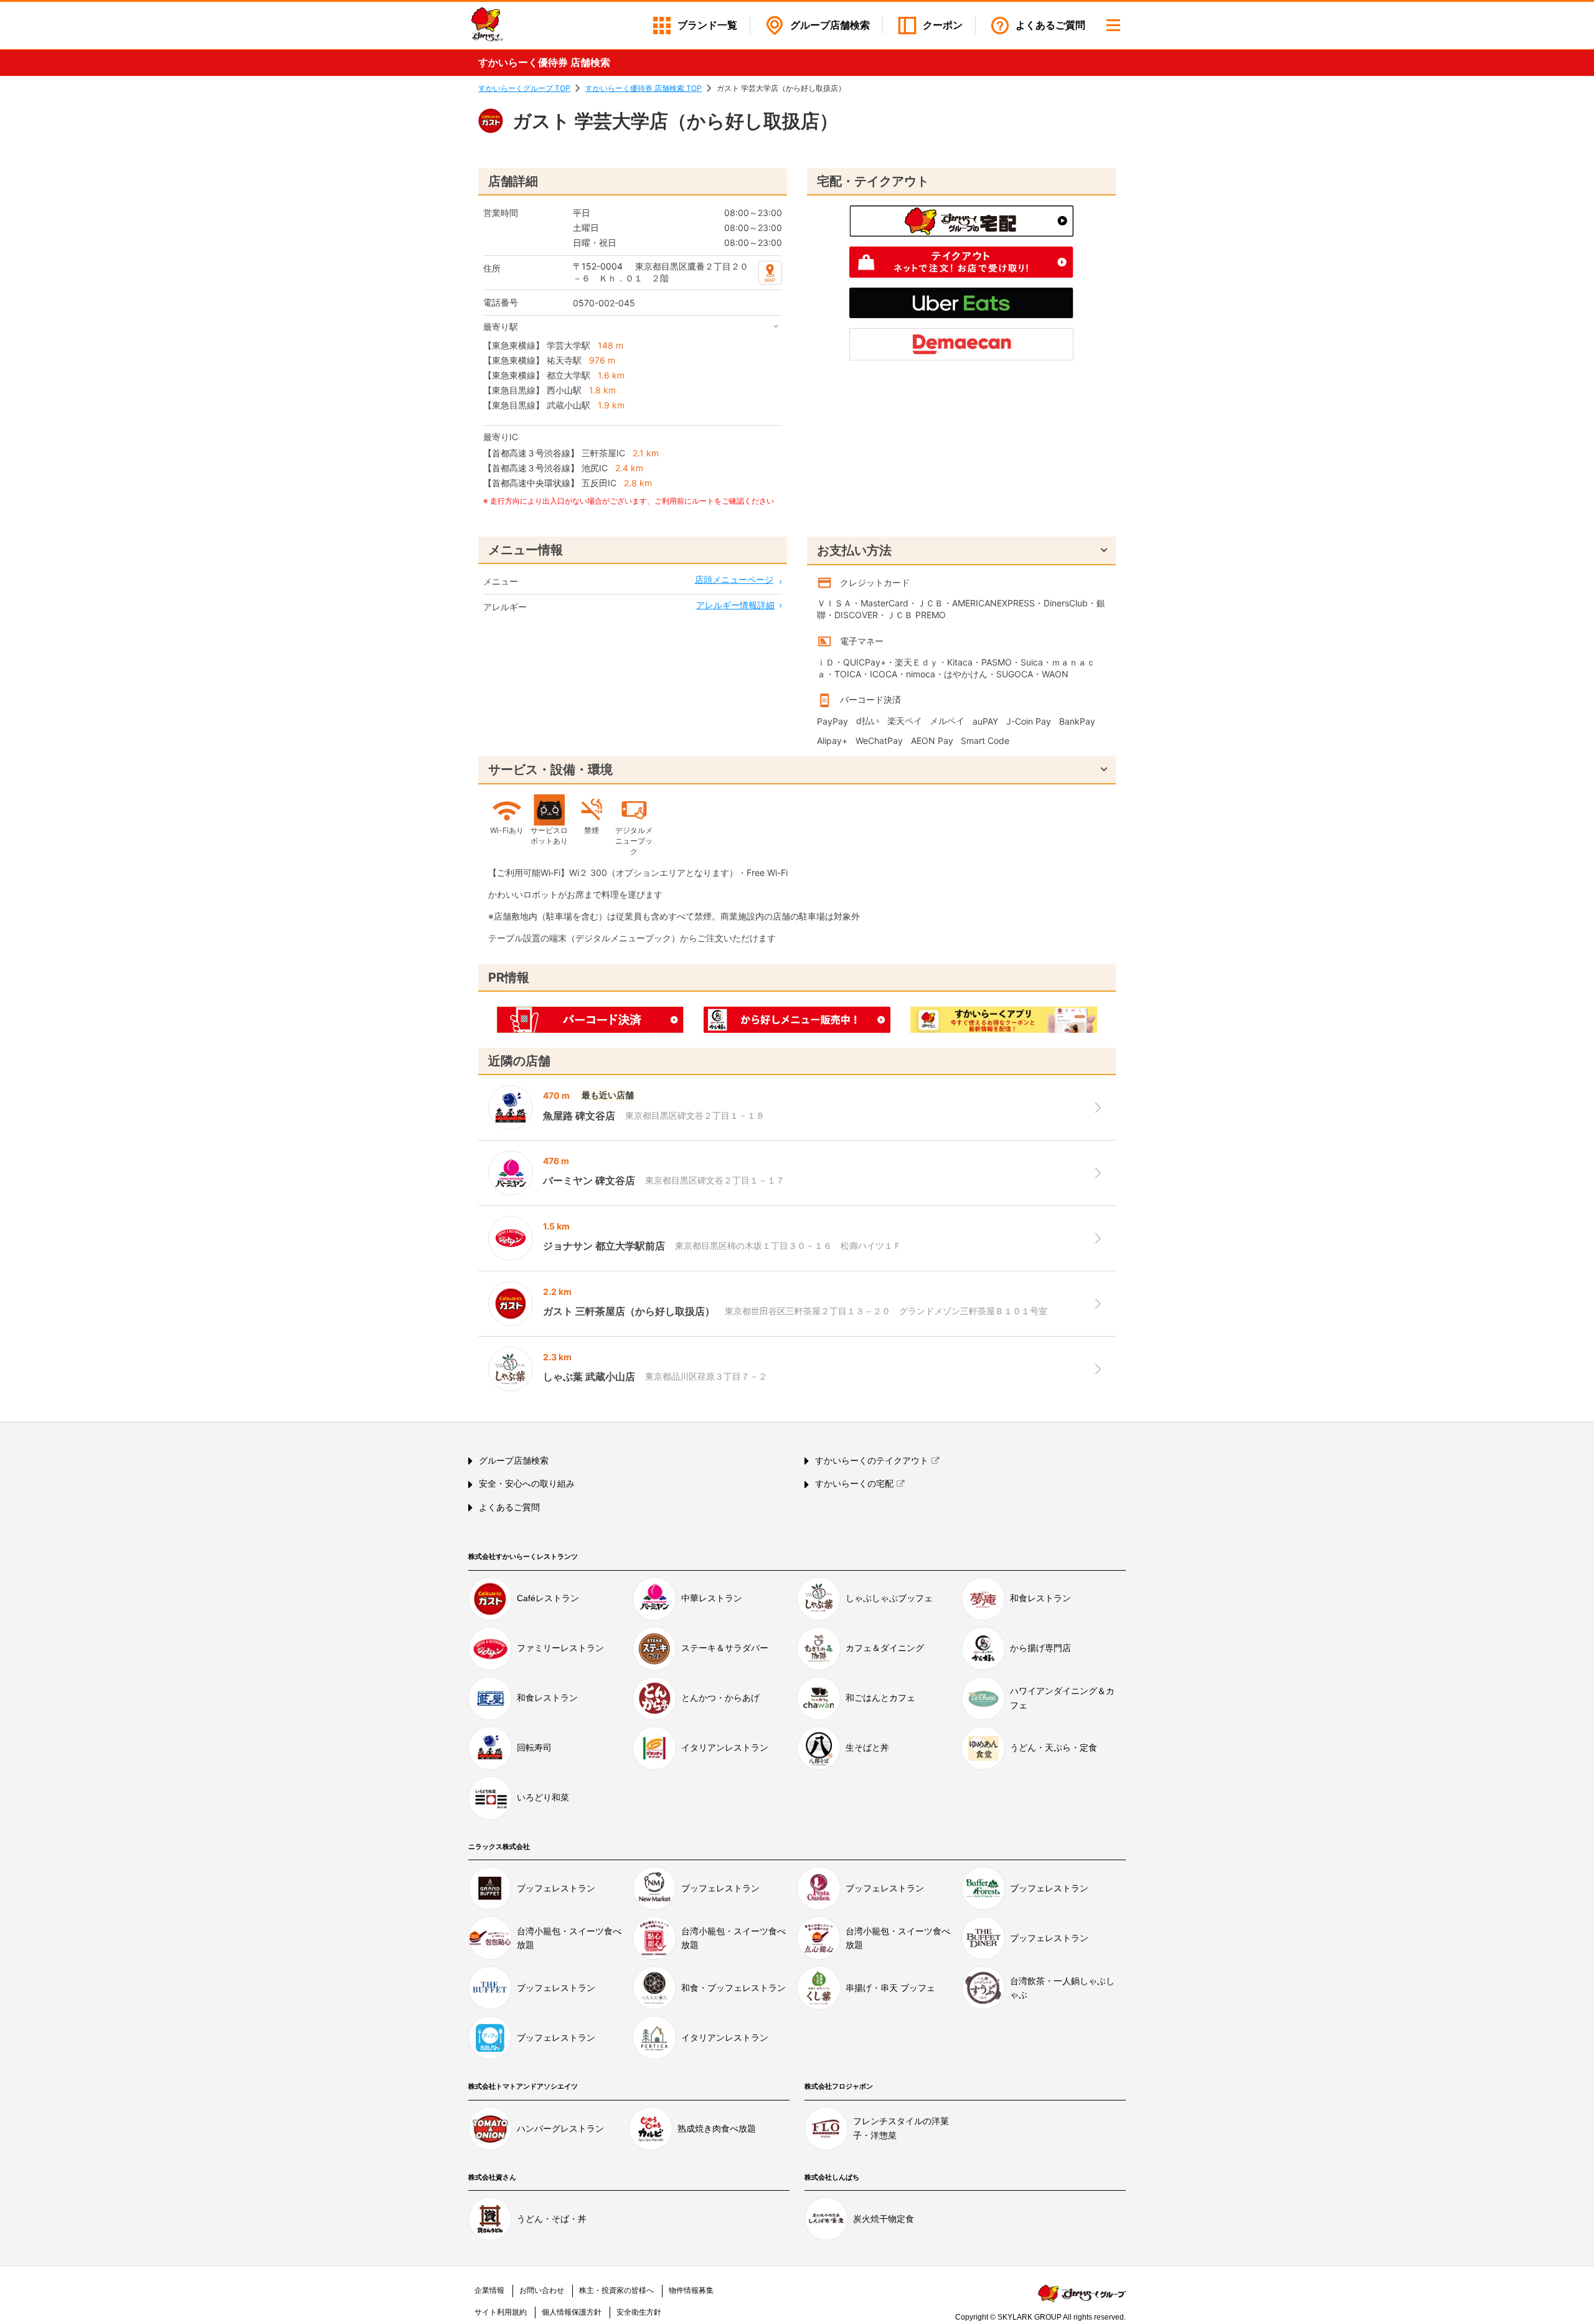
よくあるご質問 (1050, 25)
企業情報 (489, 2290)
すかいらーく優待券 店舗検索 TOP (644, 88)
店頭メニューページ (734, 579)
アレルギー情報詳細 (735, 605)
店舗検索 (830, 25)
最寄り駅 (501, 327)
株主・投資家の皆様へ (616, 2290)
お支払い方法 (854, 550)
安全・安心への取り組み (527, 1484)
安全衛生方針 (639, 2312)
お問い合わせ (542, 2290)
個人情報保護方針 (572, 2312)
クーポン (943, 25)
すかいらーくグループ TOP (524, 88)
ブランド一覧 (707, 25)
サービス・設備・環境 (550, 769)
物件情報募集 (691, 2290)
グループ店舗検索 (514, 1461)
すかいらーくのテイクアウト (872, 1461)
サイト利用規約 (501, 2312)
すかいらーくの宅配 (854, 1484)
